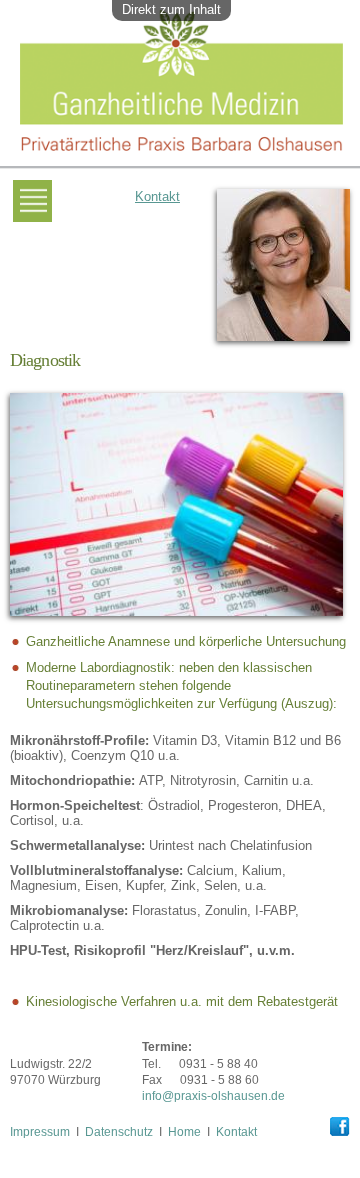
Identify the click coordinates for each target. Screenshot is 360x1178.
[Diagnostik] (176, 622)
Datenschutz (119, 1131)
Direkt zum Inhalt (171, 9)
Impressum (40, 1131)
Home (184, 1131)
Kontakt (157, 196)
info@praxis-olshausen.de (213, 1095)
